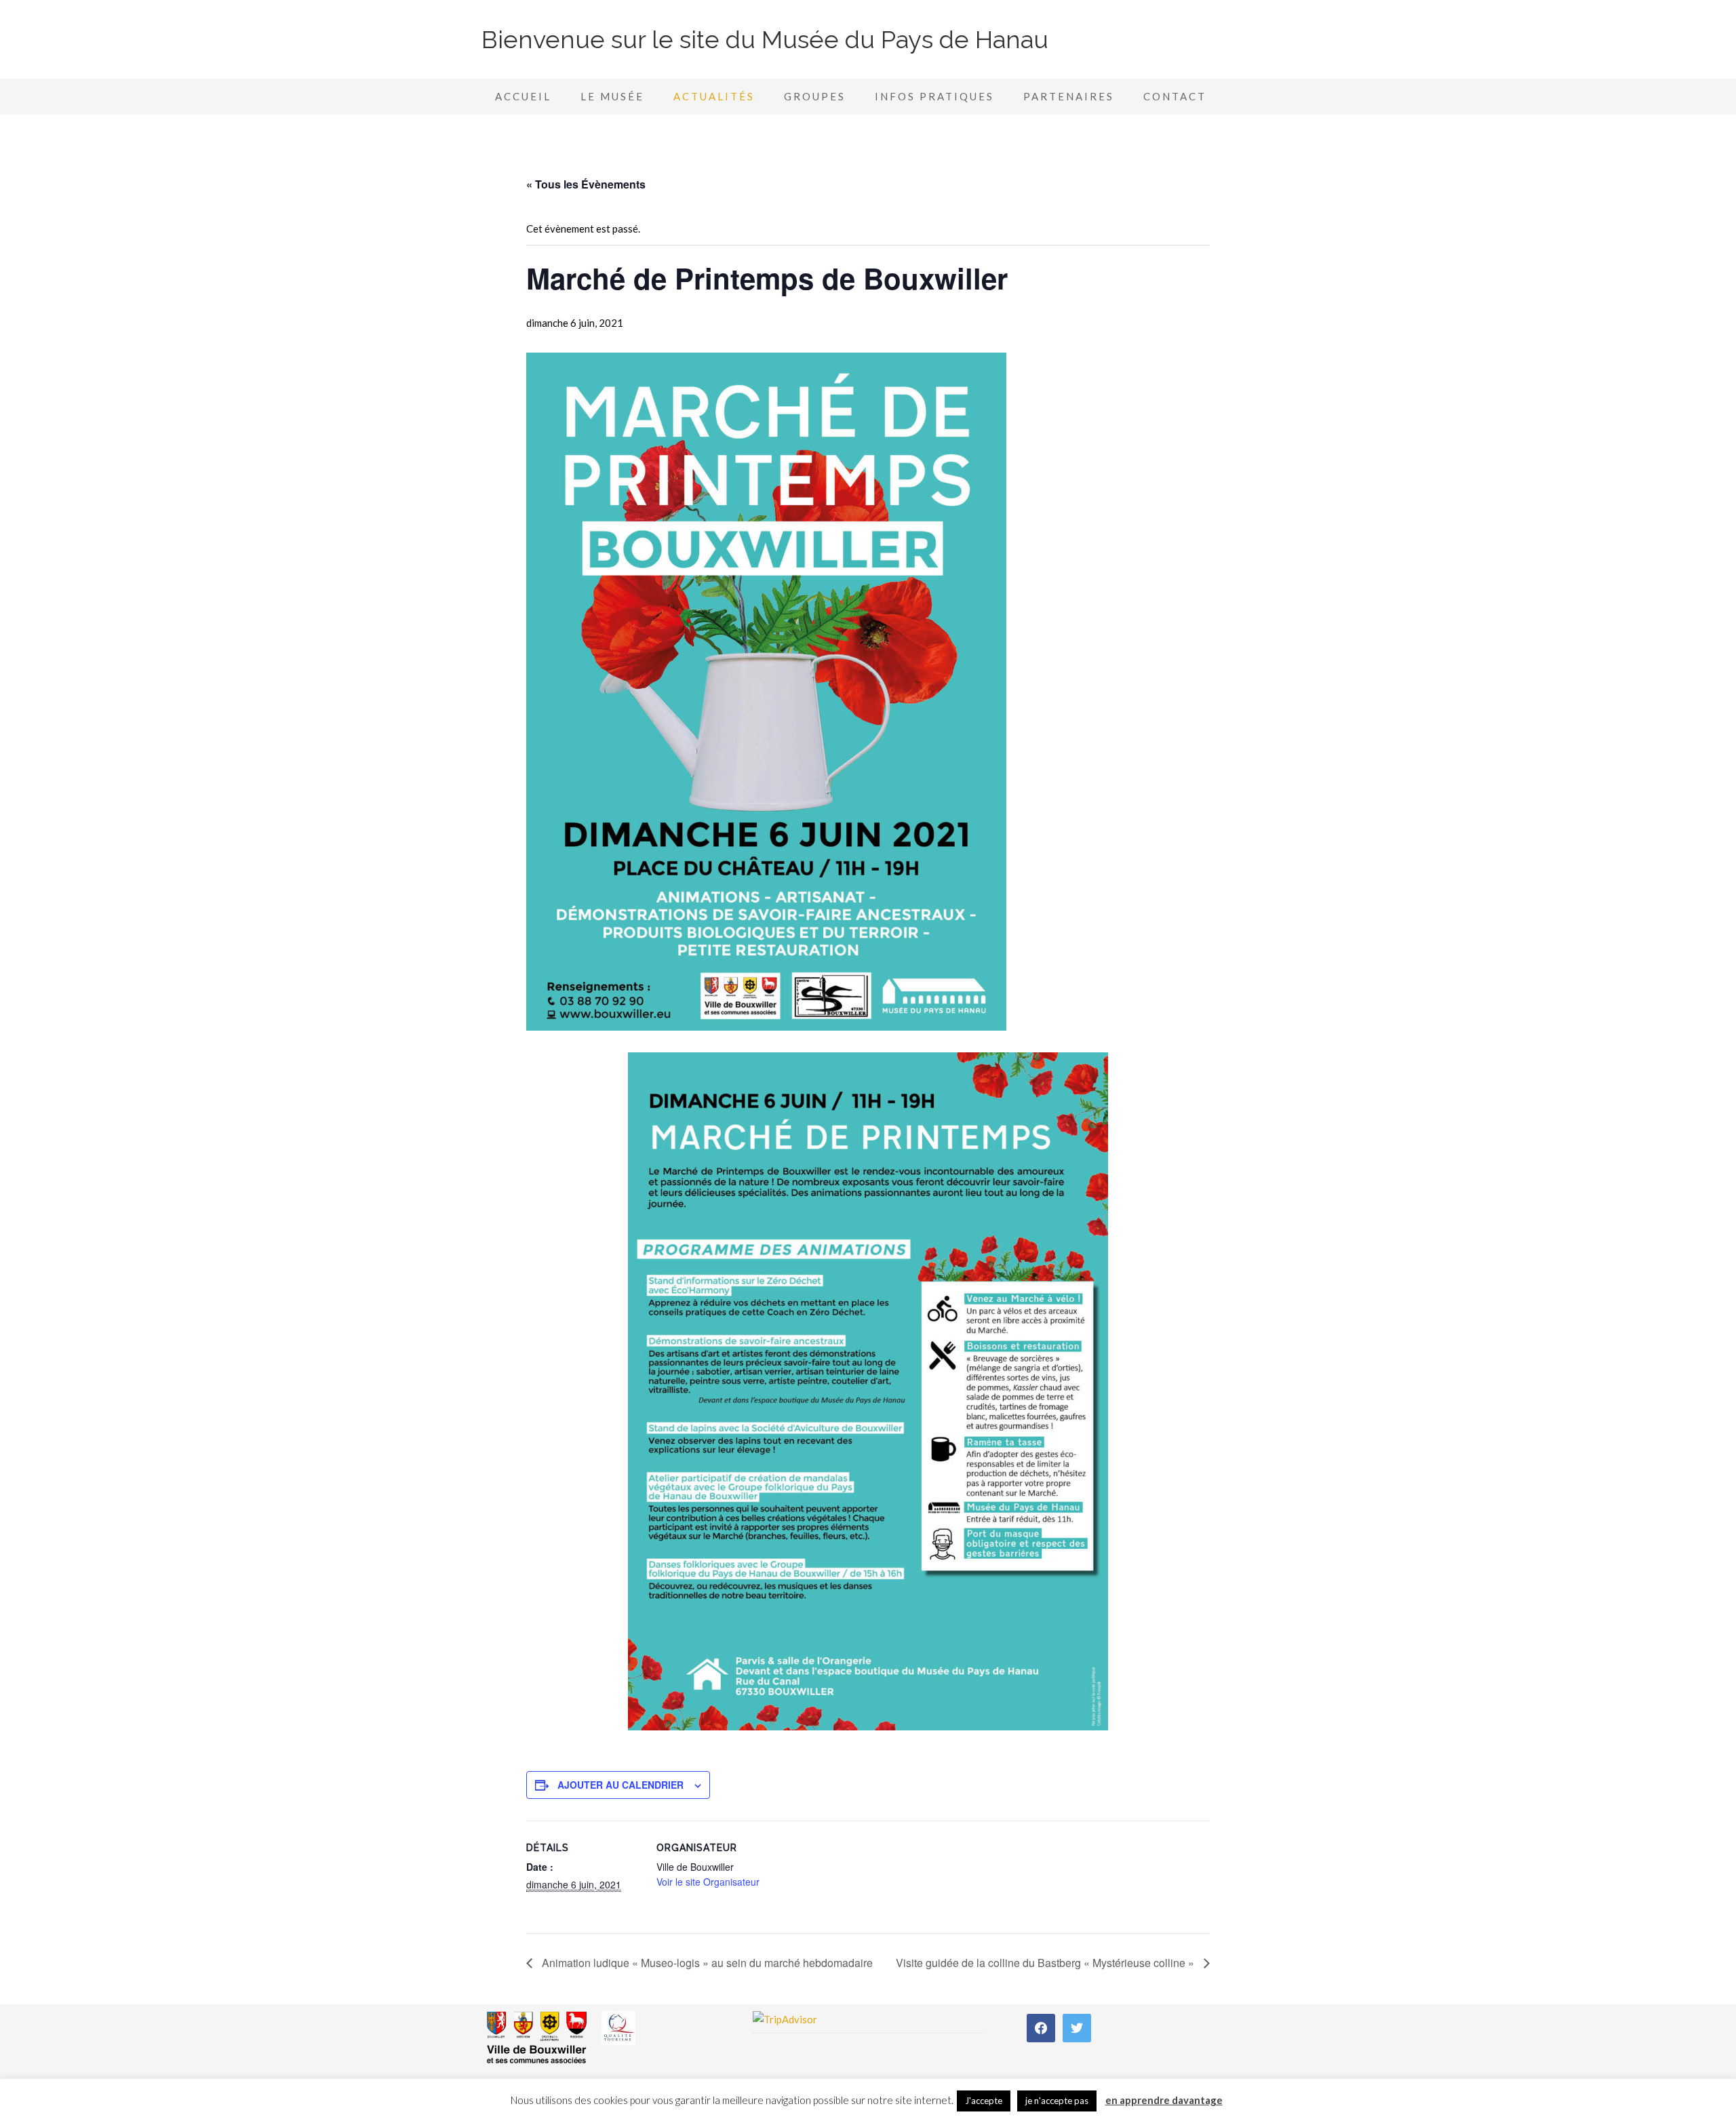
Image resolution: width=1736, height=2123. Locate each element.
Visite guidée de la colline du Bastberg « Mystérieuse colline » (1046, 1963)
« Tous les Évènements (586, 184)
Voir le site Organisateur (708, 1882)
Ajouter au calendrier (620, 1785)
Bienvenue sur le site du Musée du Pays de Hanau (765, 39)
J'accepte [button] (984, 2101)
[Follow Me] (1077, 2027)
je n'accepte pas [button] (1057, 2101)
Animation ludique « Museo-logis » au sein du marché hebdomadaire (706, 1963)
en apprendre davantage (1164, 2100)
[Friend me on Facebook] (1041, 2027)
